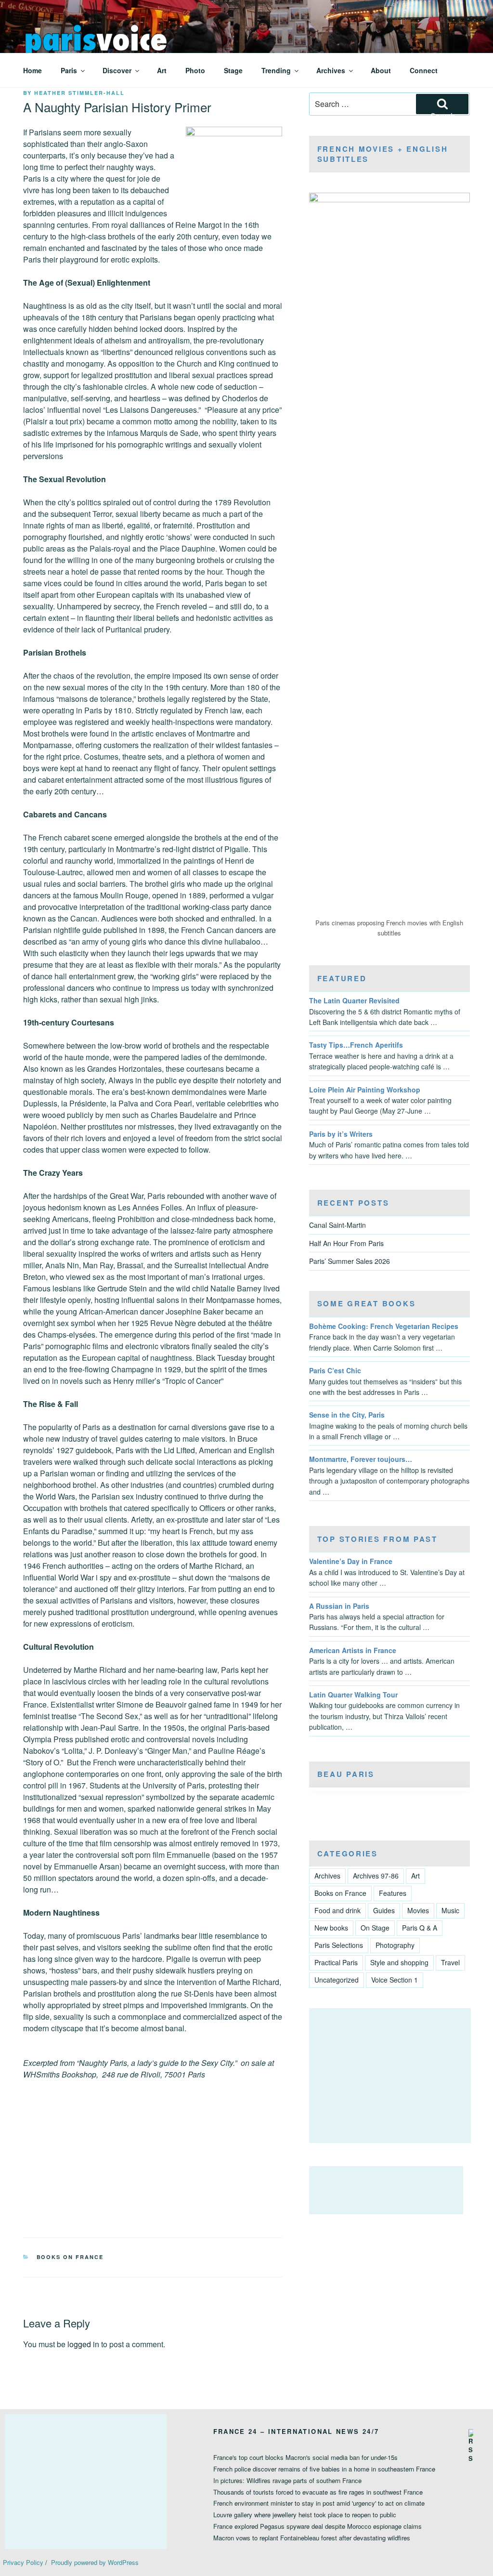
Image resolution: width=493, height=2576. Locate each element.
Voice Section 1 (395, 1980)
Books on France (70, 2257)
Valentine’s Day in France (351, 1561)
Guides (384, 1910)
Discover (117, 70)
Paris (69, 70)
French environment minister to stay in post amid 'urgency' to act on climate (319, 2503)
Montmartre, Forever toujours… (361, 1459)
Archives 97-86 (376, 1876)
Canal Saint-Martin (337, 1225)
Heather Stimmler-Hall (79, 93)
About (381, 70)
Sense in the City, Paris (347, 1415)
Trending (276, 70)
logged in (83, 2344)
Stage (233, 70)
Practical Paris (336, 1962)
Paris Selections (339, 1945)
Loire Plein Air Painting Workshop (365, 1090)
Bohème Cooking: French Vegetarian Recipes (384, 1326)
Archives (331, 70)
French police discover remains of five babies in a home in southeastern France (324, 2469)
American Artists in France (353, 1650)
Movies (418, 1910)
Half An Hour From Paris (346, 1243)
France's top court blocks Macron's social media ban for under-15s (305, 2457)
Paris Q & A (420, 1928)
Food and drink (337, 1910)
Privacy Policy (23, 2562)
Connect (424, 70)
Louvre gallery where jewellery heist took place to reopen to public (305, 2515)
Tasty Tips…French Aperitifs (356, 1045)
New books (331, 1928)
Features (393, 1893)
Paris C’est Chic (335, 1370)
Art (162, 70)
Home (32, 70)
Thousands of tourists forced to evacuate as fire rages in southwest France (318, 2492)
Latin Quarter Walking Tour (353, 1695)
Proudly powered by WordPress (95, 2562)
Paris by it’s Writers (341, 1134)
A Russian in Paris (339, 1606)
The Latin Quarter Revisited (354, 1000)
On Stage (375, 1928)
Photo (195, 70)
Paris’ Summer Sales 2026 (350, 1261)
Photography (395, 1945)
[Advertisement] (390, 2076)
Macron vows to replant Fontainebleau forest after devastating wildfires (312, 2538)
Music (450, 1910)
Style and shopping (399, 1962)
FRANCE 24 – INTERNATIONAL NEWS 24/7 (296, 2431)
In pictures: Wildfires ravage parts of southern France (287, 2480)
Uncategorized (337, 1980)
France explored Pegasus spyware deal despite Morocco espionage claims (318, 2526)
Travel (450, 1962)
